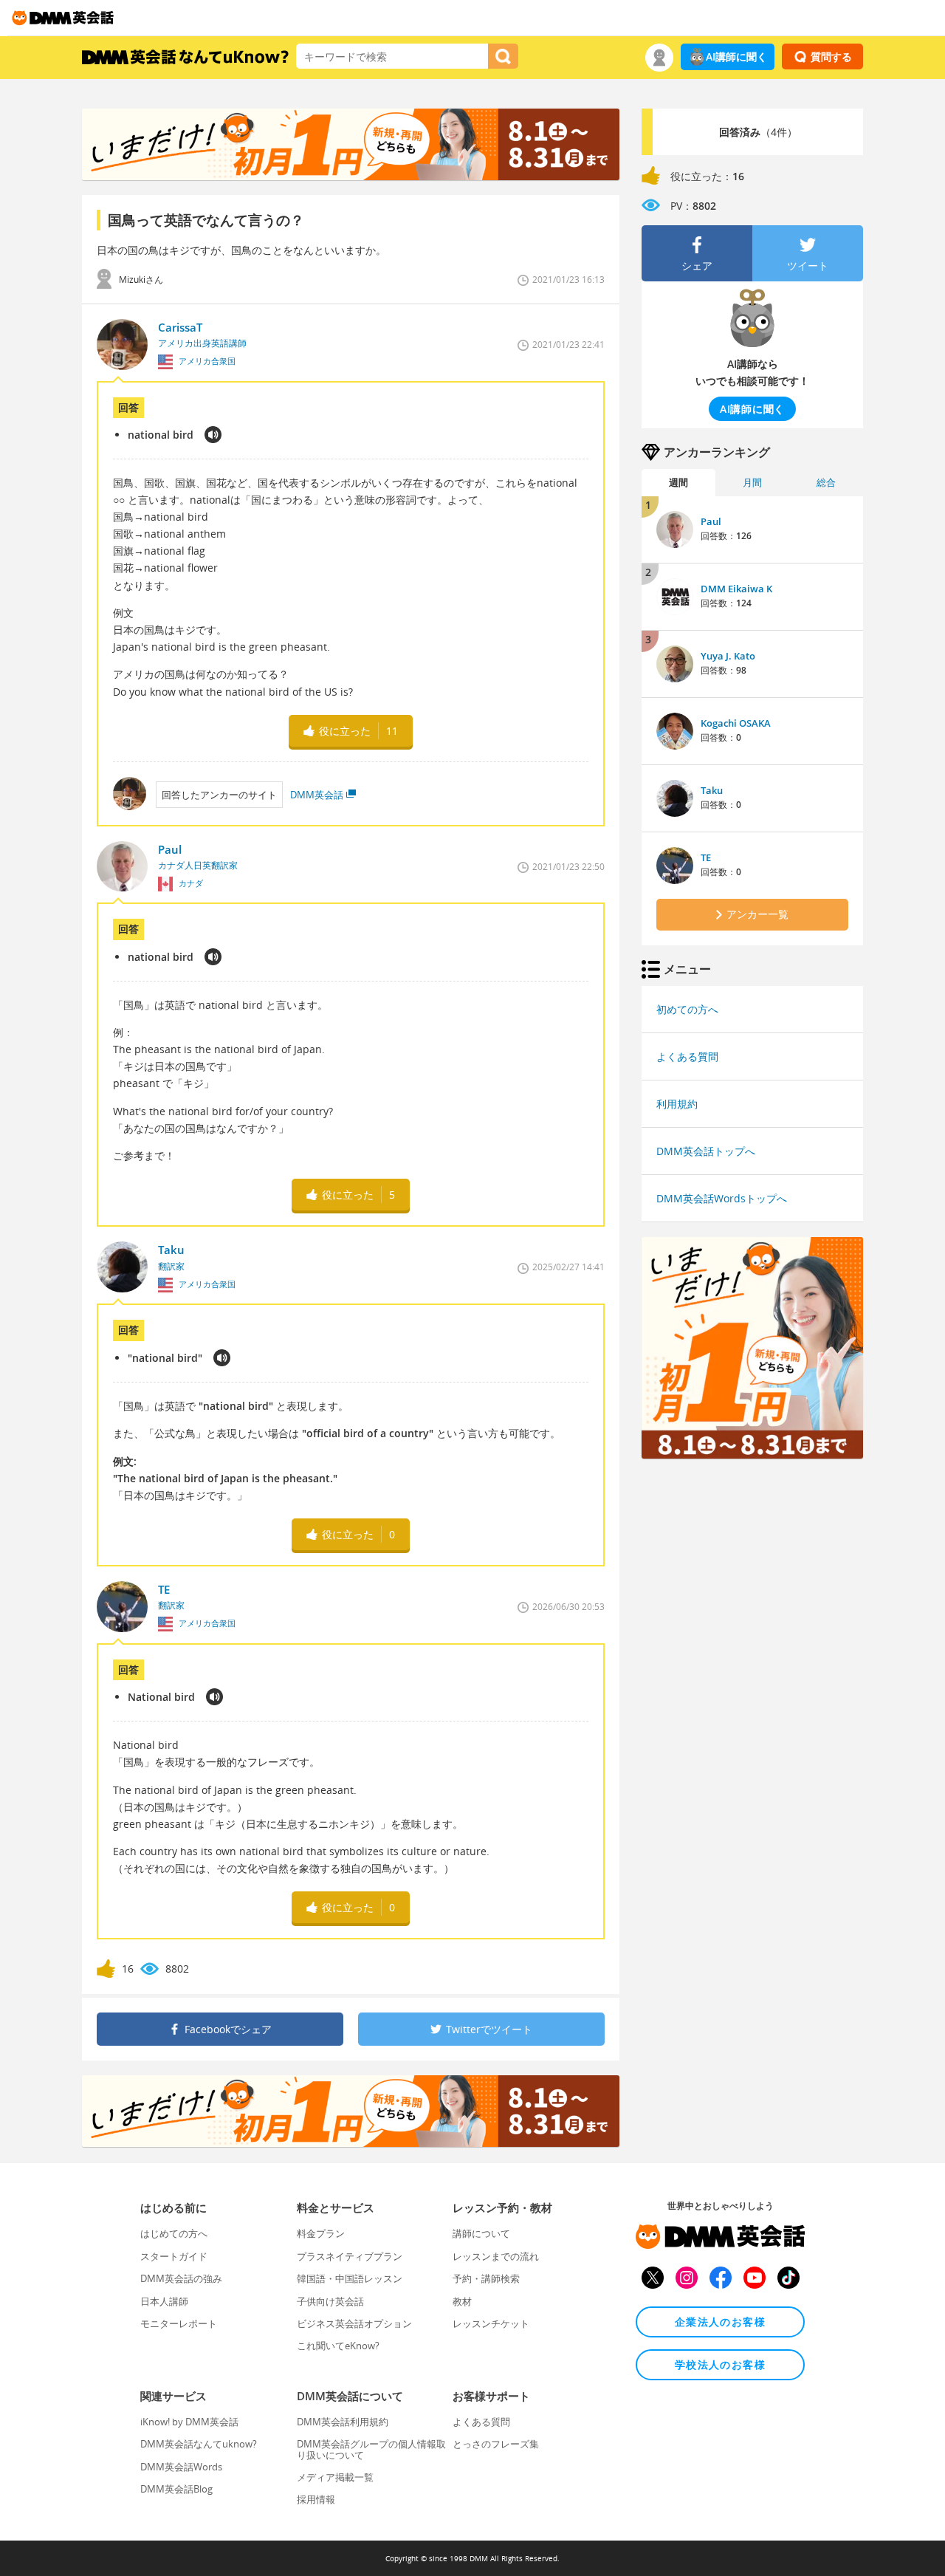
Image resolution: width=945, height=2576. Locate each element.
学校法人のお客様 (720, 2364)
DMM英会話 (317, 795)
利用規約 (677, 1104)
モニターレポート (179, 2323)
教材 (462, 2301)
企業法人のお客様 (720, 2322)
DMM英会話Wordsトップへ (722, 1198)
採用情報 (316, 2499)
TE (706, 857)
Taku (712, 790)
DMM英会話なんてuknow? (199, 2444)
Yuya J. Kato (728, 656)
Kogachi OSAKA (736, 723)
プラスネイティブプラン (350, 2256)
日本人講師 (164, 2301)
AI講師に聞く (736, 56)
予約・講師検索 (486, 2278)
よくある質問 (687, 1056)
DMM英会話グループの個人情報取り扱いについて (371, 2449)
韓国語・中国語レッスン (350, 2278)
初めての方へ (687, 1009)
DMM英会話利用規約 (343, 2422)
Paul (711, 521)
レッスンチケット (491, 2323)
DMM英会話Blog (176, 2489)
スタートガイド (174, 2256)
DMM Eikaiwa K (736, 589)
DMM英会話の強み (181, 2278)
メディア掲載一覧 (335, 2477)
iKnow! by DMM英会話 (189, 2422)
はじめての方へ (174, 2233)
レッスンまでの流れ (496, 2256)
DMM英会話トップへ (706, 1151)
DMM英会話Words (181, 2467)
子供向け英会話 (330, 2301)
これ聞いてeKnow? (338, 2346)
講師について (481, 2233)
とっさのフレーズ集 (496, 2444)
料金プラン (321, 2233)
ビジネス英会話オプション (354, 2323)
